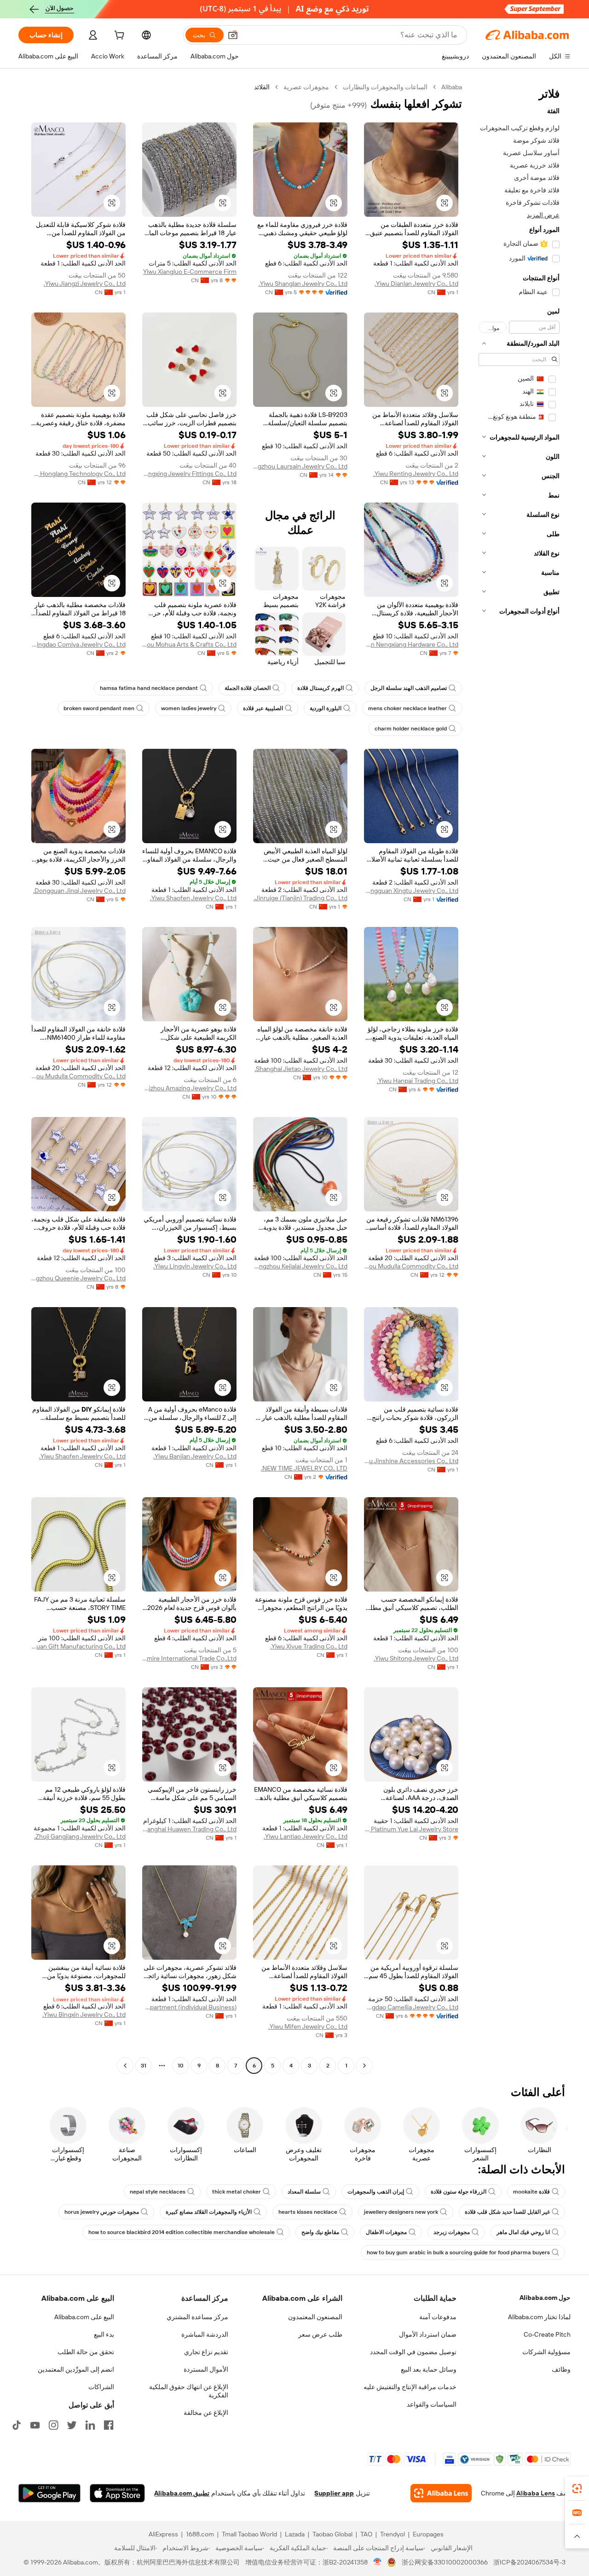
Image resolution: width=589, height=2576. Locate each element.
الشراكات (101, 2387)
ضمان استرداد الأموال (428, 2334)
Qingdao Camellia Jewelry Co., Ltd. (411, 2007)
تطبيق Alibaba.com (182, 2493)
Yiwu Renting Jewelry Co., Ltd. (416, 474)
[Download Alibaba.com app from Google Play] (49, 2493)
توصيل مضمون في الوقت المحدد (413, 2352)
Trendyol (393, 2534)
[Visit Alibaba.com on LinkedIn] (90, 2425)
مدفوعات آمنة (438, 2317)
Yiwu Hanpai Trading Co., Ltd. (418, 1081)
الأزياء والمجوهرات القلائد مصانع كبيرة (209, 2212)
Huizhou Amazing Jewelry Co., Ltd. (189, 1088)
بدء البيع (104, 2334)
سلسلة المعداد (304, 2192)
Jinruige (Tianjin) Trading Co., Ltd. (300, 898)
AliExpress (163, 2534)
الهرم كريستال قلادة (320, 688)
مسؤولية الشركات (546, 2352)
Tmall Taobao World (249, 2534)
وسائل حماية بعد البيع (429, 2369)
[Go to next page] (125, 2066)
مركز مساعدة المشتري (197, 2317)
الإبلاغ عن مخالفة (206, 2413)
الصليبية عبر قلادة (263, 708)
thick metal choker (237, 2192)
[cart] (118, 36)
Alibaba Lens (536, 2493)
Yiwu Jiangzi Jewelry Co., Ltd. (85, 284)
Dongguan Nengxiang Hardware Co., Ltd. (411, 644)
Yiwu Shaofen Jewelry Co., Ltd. (193, 898)
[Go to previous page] (364, 2066)
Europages (428, 2534)
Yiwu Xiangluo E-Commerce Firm (190, 272)
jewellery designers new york (401, 2212)
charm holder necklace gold (411, 729)
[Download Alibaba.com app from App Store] (117, 2493)
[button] (233, 35)
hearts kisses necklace (308, 2212)
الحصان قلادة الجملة (248, 688)
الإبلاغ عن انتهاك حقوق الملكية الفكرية (189, 2391)
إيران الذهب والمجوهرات (376, 2192)
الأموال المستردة (206, 2369)
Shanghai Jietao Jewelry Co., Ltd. (301, 1069)
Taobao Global (332, 2534)
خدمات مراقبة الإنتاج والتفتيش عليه (410, 2387)
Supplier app (334, 2493)
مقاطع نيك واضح (320, 2232)
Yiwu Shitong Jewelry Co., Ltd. (416, 1658)
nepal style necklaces (158, 2192)
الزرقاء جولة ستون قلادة (459, 2192)
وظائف (561, 2369)
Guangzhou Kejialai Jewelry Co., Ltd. (300, 1266)
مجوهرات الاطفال (386, 2232)
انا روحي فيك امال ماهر (523, 2232)
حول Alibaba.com (545, 2298)
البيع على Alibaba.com (84, 2317)
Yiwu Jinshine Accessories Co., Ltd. (411, 1461)
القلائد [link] (262, 87)
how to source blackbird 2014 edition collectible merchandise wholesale (182, 2232)
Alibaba (452, 87)
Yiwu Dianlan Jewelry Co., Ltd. (416, 284)
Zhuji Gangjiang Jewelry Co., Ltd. (80, 1836)
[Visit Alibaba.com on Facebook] (109, 2425)
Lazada (295, 2534)
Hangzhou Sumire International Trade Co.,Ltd (189, 1658)
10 (181, 2066)
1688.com (200, 2534)
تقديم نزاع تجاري (206, 2352)
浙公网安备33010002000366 (445, 2562)
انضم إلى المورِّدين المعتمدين (76, 2369)
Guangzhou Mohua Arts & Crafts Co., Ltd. (189, 644)
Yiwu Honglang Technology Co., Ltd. (78, 474)
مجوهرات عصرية (306, 87)
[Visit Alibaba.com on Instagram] (53, 2425)
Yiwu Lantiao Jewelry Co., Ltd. (306, 1836)
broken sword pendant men (99, 708)
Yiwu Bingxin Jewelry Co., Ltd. (84, 2014)
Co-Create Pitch (547, 2334)
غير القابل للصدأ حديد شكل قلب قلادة (507, 2212)
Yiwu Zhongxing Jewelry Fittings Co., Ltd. (189, 474)
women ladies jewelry (189, 708)
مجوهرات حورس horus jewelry (102, 2212)
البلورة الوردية (326, 708)
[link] (577, 2489)
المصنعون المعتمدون (315, 2317)
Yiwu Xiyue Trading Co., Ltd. (309, 1646)
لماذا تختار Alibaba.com (539, 2317)
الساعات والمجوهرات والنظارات (385, 87)
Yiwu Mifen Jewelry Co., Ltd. (308, 2026)
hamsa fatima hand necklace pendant (149, 688)
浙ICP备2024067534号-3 (529, 2562)
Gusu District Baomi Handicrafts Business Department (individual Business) (189, 2007)
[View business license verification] (378, 2562)
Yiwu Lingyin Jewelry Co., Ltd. (195, 1266)
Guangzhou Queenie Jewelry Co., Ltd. (78, 1278)
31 (144, 2066)
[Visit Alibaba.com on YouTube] (35, 2425)
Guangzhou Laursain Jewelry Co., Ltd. (300, 466)
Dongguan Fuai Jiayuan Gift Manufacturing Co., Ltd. (78, 1646)
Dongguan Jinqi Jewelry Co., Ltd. (79, 891)
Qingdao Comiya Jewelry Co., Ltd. (78, 644)
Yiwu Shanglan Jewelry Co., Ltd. (303, 284)
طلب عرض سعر (320, 2334)
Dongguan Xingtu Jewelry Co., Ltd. (411, 891)
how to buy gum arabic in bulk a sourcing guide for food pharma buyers (458, 2252)
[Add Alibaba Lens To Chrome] (441, 2493)
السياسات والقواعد (432, 2404)
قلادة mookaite (531, 2192)
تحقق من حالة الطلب (86, 2352)
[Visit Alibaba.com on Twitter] (72, 2425)
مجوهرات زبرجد (452, 2232)
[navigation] (519, 1077)
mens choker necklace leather (407, 708)
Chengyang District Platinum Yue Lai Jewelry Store (411, 1829)
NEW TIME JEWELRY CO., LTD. (304, 1468)
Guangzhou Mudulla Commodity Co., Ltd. (78, 1076)
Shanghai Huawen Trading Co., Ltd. (189, 1829)
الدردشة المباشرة (205, 2334)
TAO (366, 2534)
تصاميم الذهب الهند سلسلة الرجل (409, 688)
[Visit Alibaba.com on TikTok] (17, 2425)
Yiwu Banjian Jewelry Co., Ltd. (195, 1456)
